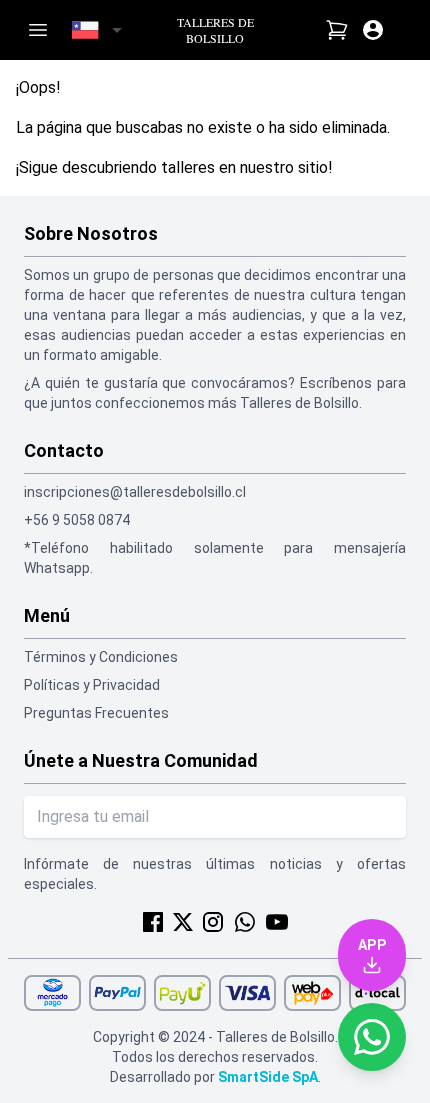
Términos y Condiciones (101, 657)
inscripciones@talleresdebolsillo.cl (135, 492)
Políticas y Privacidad (92, 685)
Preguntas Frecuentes (96, 713)
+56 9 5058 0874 (77, 520)
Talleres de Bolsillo (215, 30)
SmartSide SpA (268, 1077)
